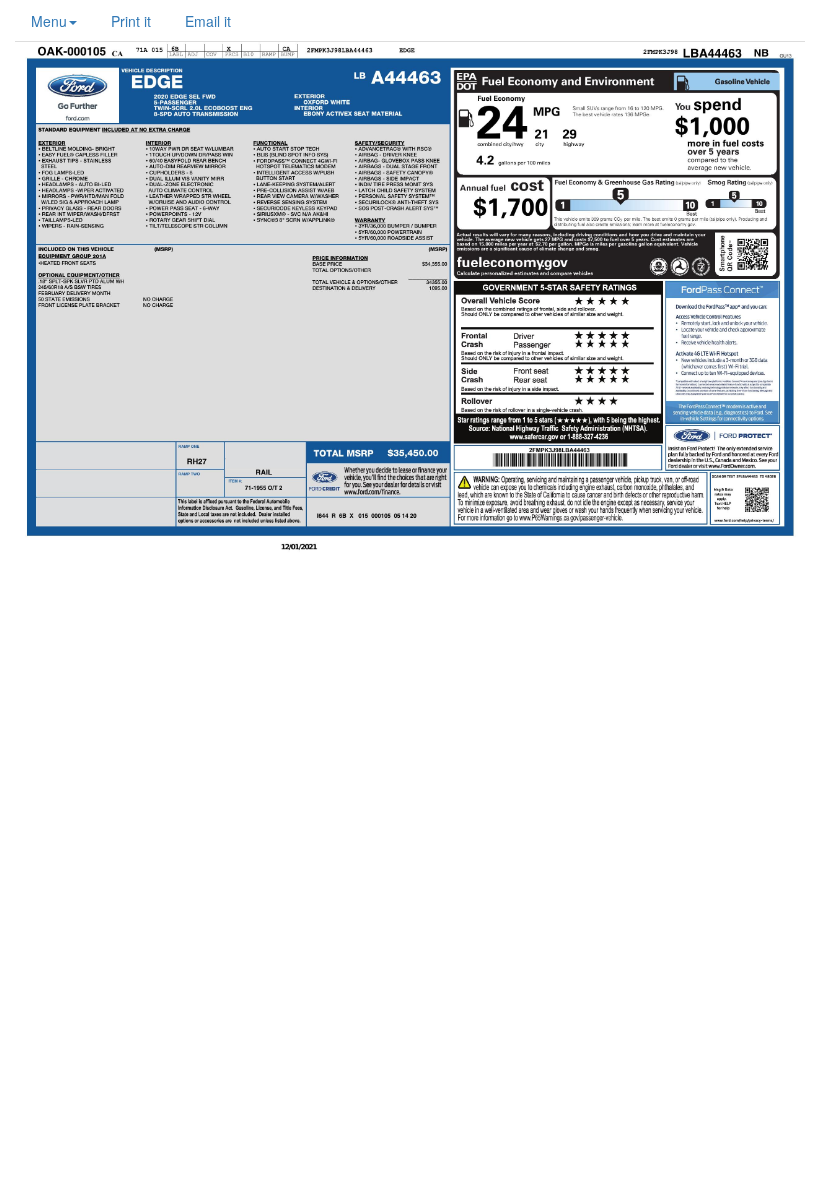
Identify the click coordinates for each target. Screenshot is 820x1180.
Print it (131, 21)
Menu (49, 21)
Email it (208, 21)
